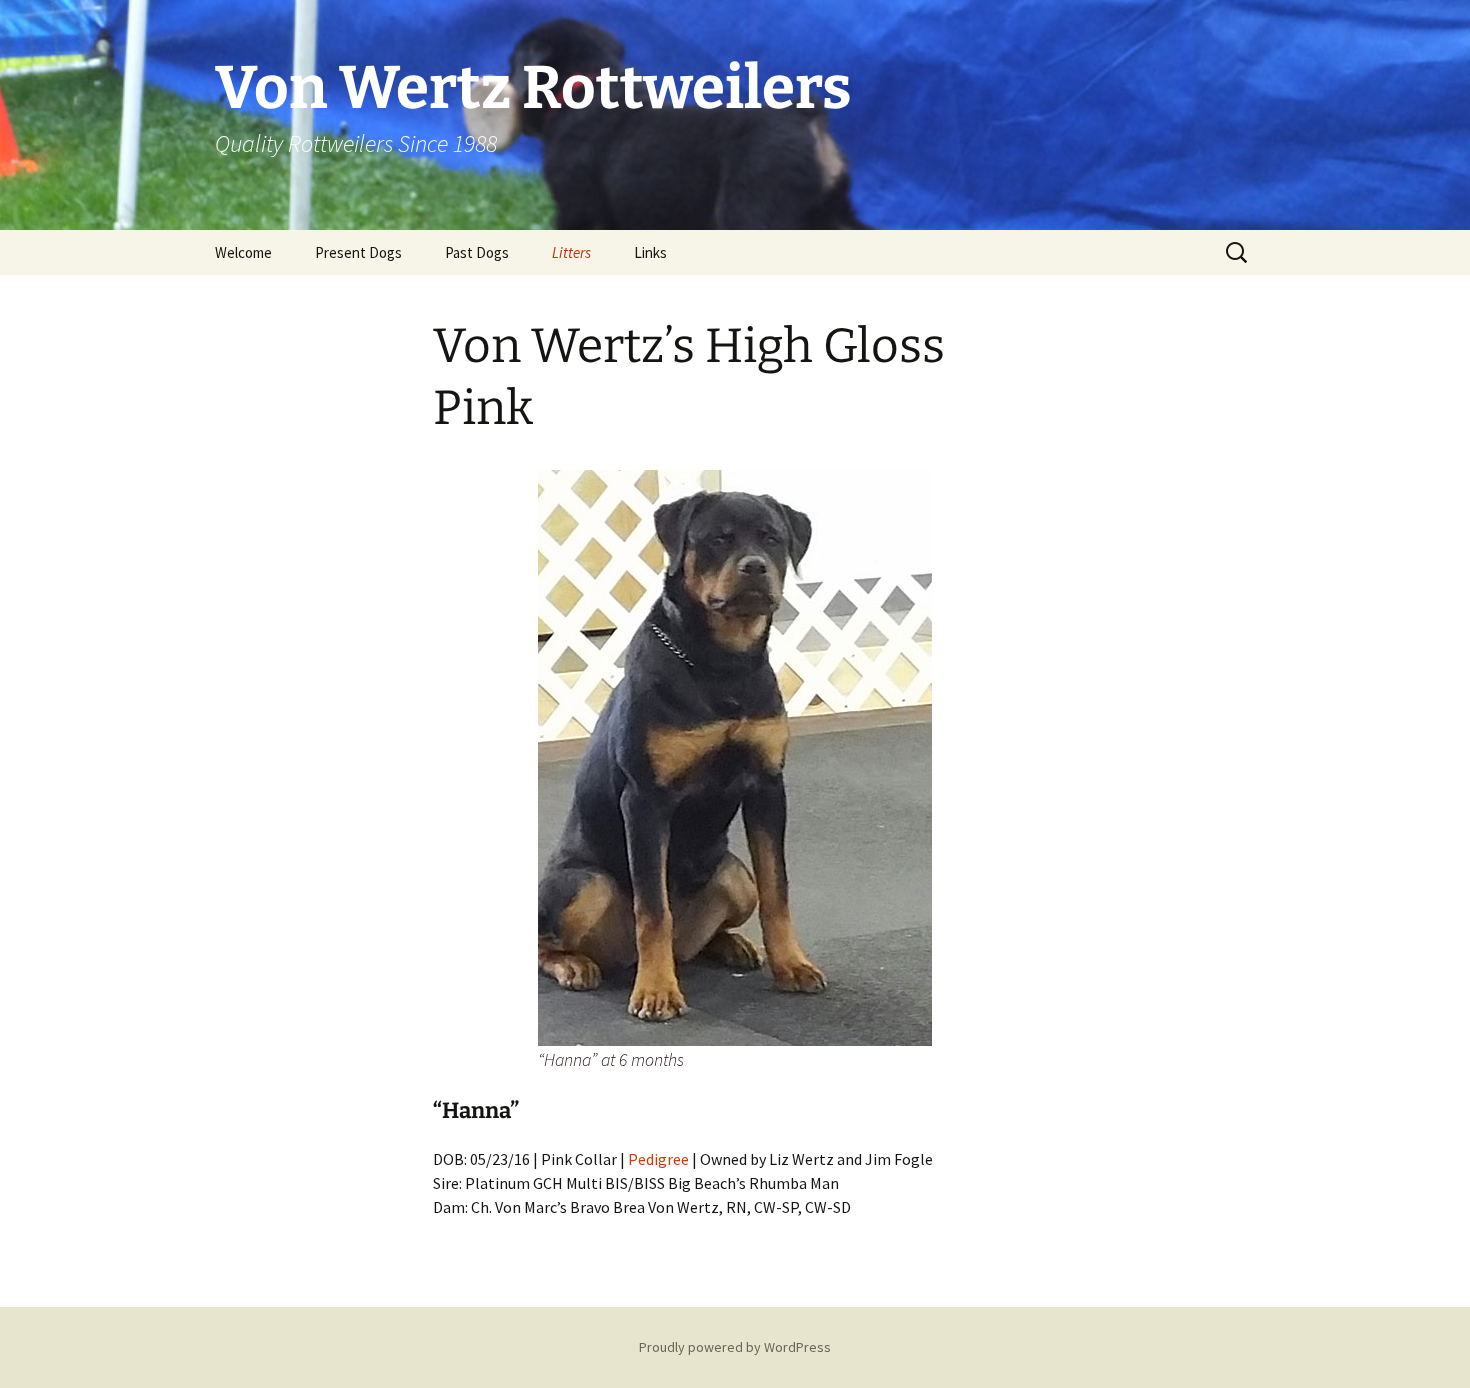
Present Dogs (358, 252)
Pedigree (658, 1159)
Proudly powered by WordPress (735, 1347)
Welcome (243, 252)
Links (650, 252)
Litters (571, 252)
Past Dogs (477, 252)
